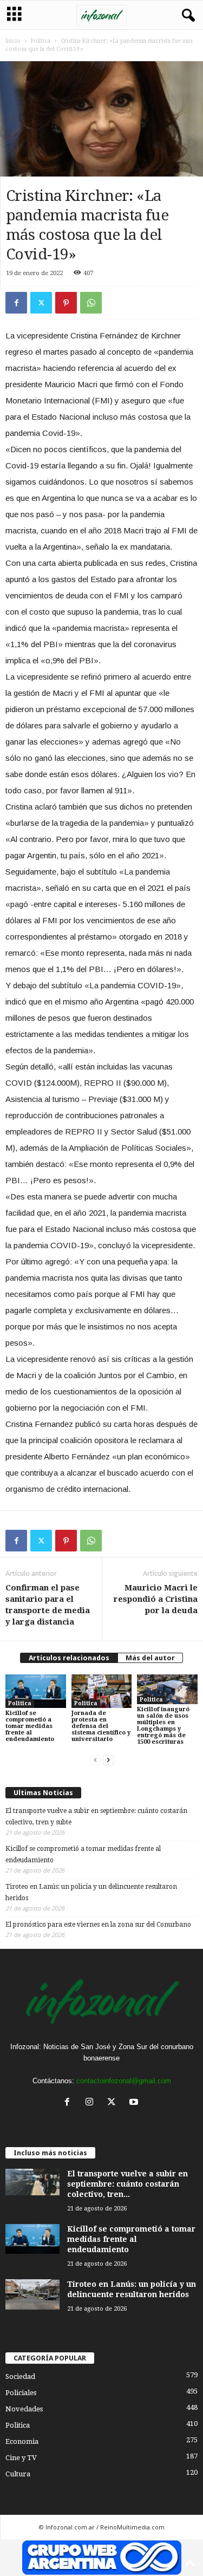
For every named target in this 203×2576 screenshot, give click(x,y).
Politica (41, 41)
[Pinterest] (66, 303)
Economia (22, 2441)
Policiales (21, 2393)
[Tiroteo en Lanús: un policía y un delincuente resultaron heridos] (32, 2294)
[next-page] (108, 1760)
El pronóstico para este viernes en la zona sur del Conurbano (98, 1925)
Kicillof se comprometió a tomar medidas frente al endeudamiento (30, 1726)
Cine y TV (21, 2458)
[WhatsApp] (91, 303)
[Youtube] (135, 2103)
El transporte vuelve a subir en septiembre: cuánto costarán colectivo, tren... (127, 2184)
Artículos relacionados (69, 1658)
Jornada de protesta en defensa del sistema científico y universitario (101, 1726)
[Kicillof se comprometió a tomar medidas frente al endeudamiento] (36, 1691)
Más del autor (150, 1658)
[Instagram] (92, 2103)
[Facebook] (16, 303)
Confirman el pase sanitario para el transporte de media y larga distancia (48, 1605)
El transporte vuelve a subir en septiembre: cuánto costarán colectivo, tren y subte (96, 1817)
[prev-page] (95, 1760)
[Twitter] (41, 303)
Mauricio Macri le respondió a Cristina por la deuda (156, 1599)
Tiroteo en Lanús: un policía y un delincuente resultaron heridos (91, 1892)
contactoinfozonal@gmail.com (124, 2081)
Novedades (24, 2409)
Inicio (13, 41)
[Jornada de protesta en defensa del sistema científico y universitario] (102, 1691)
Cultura (18, 2474)
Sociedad (20, 2376)
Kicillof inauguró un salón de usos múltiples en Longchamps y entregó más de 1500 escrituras (163, 1726)
